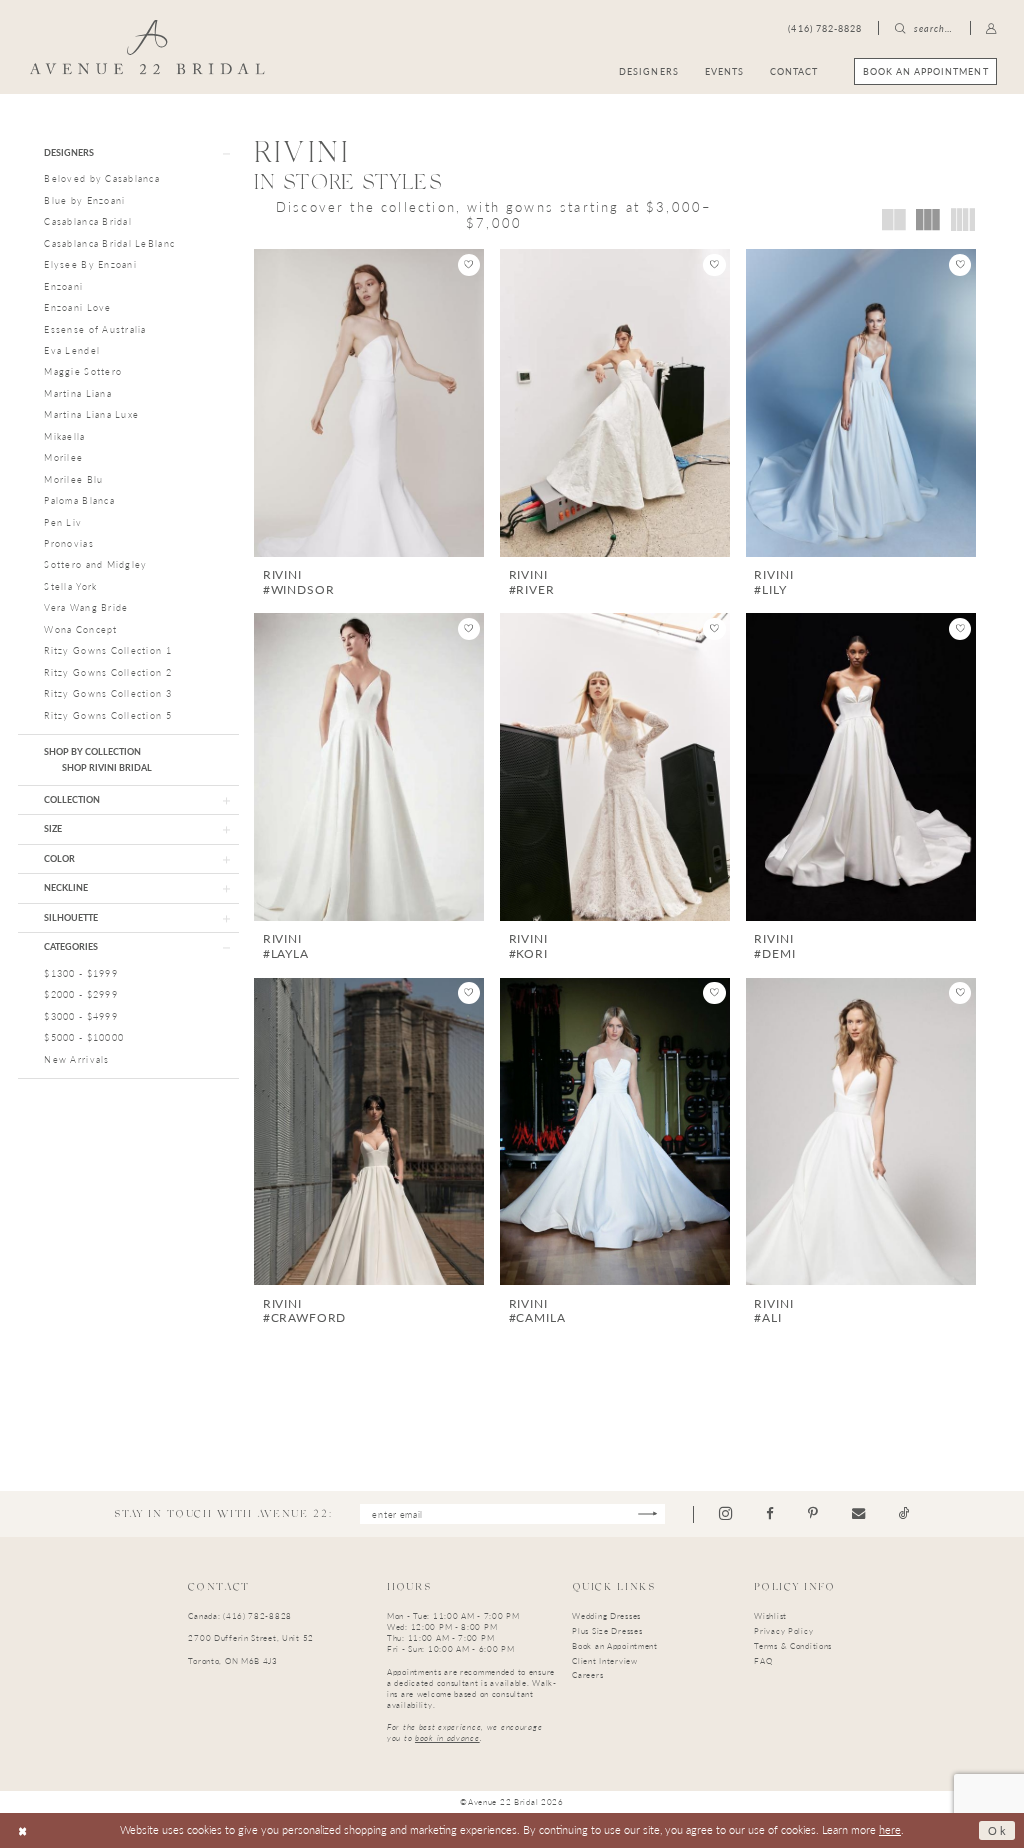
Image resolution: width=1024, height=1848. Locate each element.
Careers (587, 1674)
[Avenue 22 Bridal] (147, 46)
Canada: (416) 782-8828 (240, 1615)
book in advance (447, 1737)
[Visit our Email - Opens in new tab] (858, 1513)
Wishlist (770, 1615)
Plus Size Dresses (607, 1630)
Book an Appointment (615, 1645)
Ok (997, 1830)
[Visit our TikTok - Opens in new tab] (904, 1513)
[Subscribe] (647, 1514)
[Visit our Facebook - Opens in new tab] (770, 1513)
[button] (992, 28)
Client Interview (604, 1660)
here (890, 1829)
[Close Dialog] (23, 1830)
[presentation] (369, 403)
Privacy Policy (783, 1630)
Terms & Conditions (793, 1645)
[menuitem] (925, 71)
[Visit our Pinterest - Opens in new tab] (813, 1513)
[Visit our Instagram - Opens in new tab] (725, 1514)
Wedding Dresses (606, 1615)
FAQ (763, 1660)
